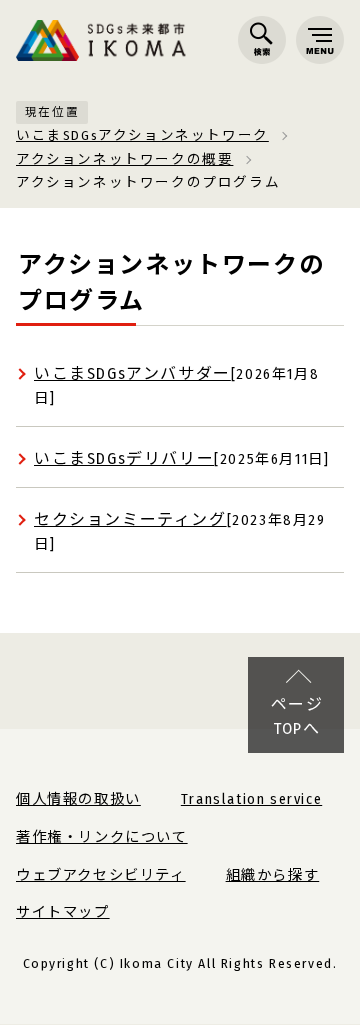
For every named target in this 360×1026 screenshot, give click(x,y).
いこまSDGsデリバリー (124, 458)
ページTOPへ (297, 716)
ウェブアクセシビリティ (101, 875)
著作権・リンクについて (102, 837)
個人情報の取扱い (78, 799)
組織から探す (273, 875)
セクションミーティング (130, 519)
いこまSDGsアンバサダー (132, 373)
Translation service (251, 799)
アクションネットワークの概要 (124, 159)
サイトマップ (63, 912)
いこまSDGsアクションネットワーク (142, 135)
